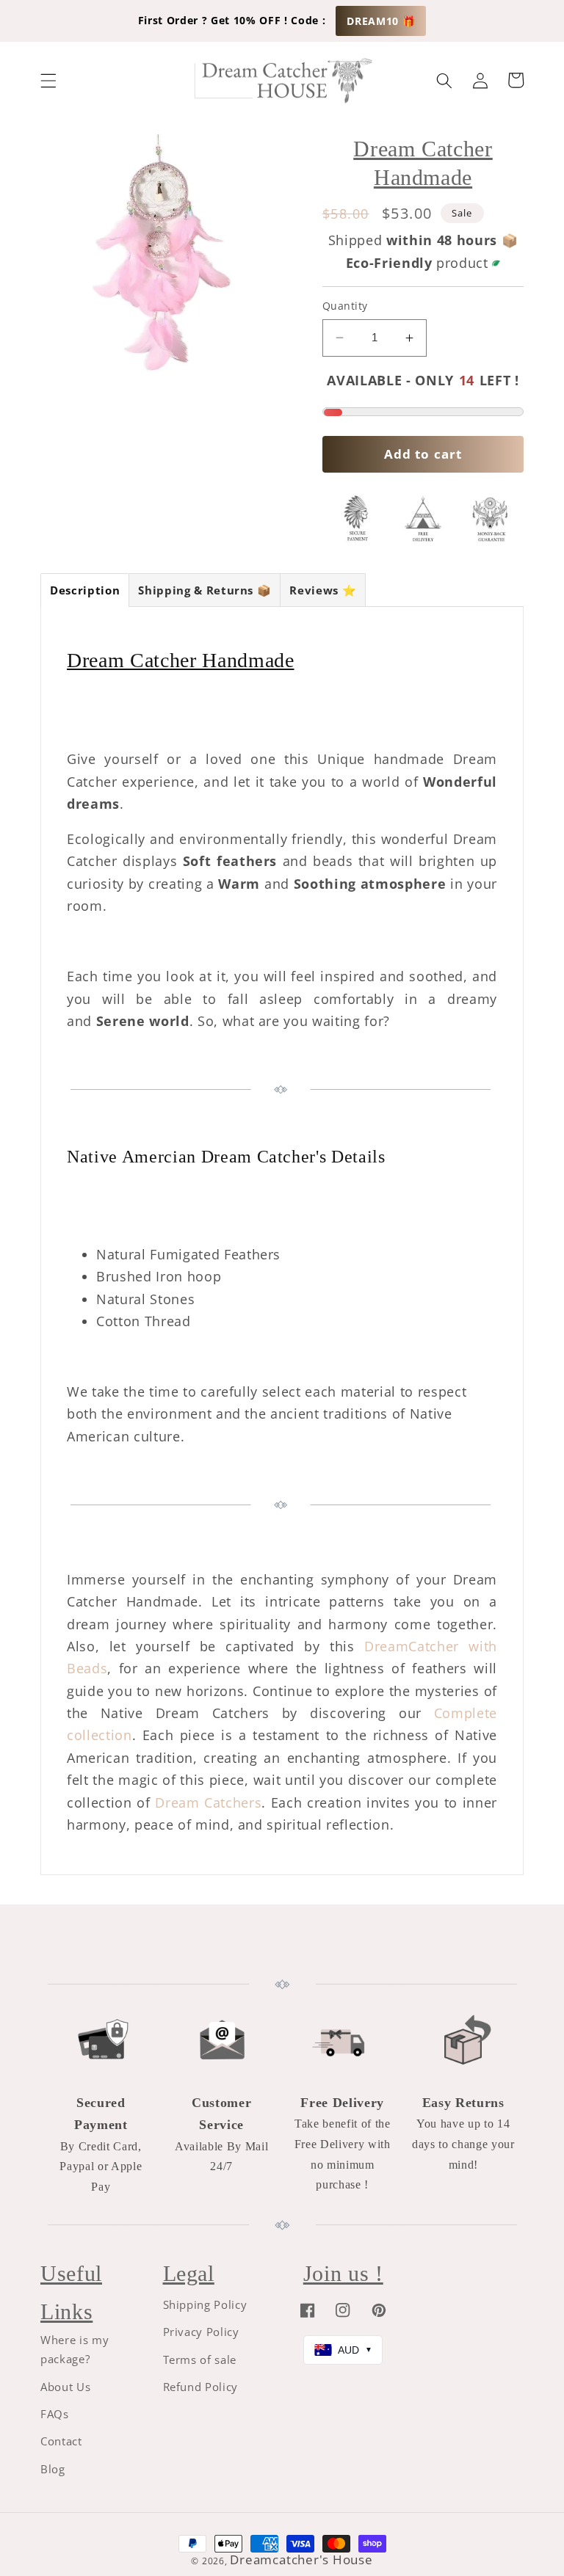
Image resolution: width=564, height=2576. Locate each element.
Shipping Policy (205, 2305)
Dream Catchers (208, 1802)
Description (85, 590)
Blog (53, 2469)
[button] (48, 80)
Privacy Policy (201, 2332)
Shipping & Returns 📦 (205, 590)
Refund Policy (201, 2387)
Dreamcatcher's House (301, 2559)
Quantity (345, 306)
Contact (61, 2441)
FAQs (55, 2414)
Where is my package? (75, 2350)
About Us (65, 2387)
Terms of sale (200, 2360)
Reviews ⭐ (323, 590)
